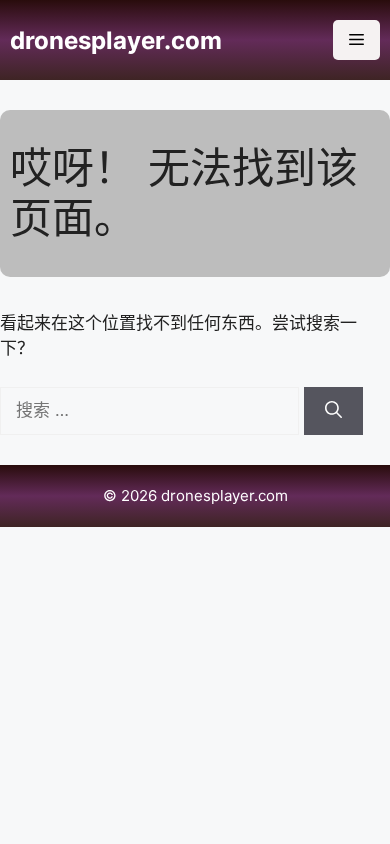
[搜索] (333, 411)
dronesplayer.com (116, 40)
